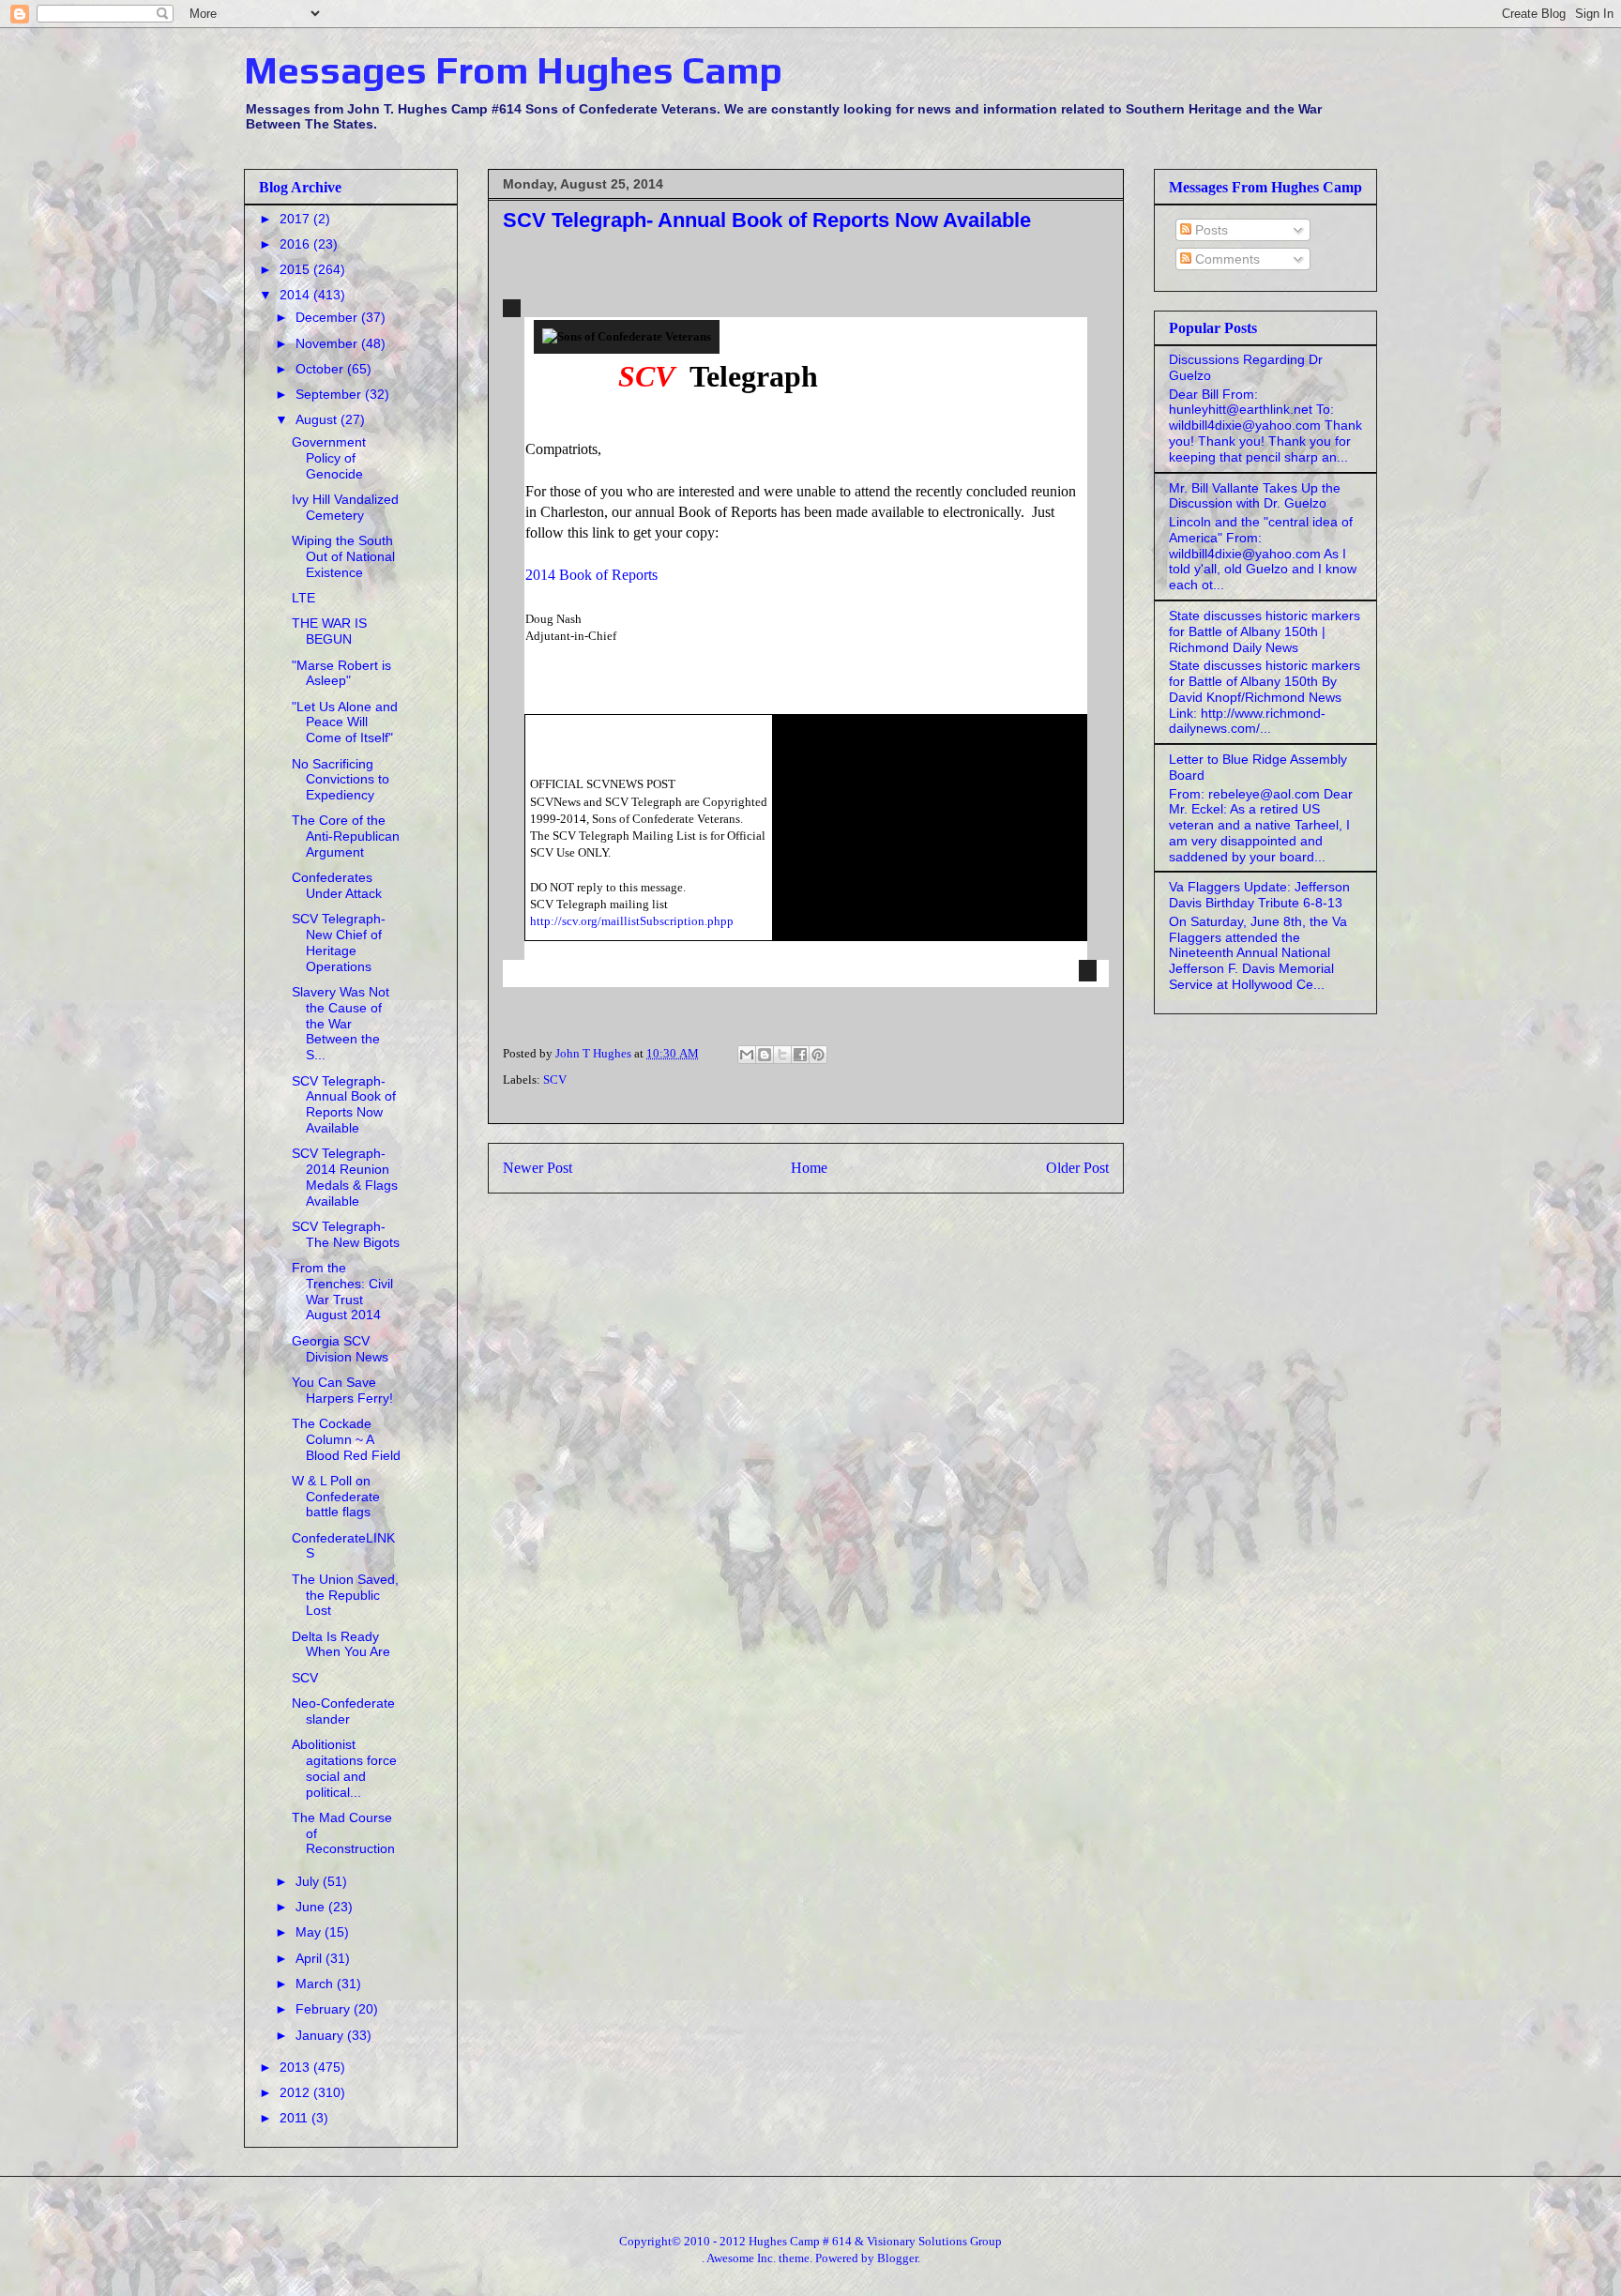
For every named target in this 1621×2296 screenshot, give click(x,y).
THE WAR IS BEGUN (329, 631)
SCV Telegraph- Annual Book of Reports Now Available (344, 1104)
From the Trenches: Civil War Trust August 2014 (342, 1291)
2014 (296, 295)
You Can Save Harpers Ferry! (342, 1390)
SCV (555, 1080)
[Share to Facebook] (800, 1055)
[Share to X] (782, 1055)
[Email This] (747, 1055)
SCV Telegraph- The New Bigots (346, 1234)
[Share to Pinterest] (818, 1055)
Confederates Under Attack (337, 885)
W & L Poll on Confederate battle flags (336, 1497)
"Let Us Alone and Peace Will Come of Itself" (345, 722)
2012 (296, 2092)
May (310, 1932)
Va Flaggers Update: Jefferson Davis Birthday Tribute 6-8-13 (1259, 895)
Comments (1226, 259)
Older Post (1077, 1168)
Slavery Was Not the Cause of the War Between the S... (341, 1023)
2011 (295, 2118)
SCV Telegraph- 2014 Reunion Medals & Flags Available (345, 1177)
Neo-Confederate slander (343, 1711)
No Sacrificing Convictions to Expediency (341, 780)
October (321, 369)
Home (809, 1168)
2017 (296, 219)
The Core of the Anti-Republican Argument (346, 836)
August (318, 419)
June (312, 1907)
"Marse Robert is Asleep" (341, 673)
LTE (303, 598)
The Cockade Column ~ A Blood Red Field (346, 1439)
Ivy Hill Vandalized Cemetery (345, 507)
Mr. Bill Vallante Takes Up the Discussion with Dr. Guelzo (1255, 496)
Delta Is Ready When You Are (341, 1644)
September (330, 394)
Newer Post (538, 1168)
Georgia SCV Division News (340, 1349)
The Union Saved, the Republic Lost (345, 1595)
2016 (296, 244)
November (328, 343)
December (328, 317)
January (321, 2035)
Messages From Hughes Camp (513, 70)
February (325, 2009)
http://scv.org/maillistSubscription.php (629, 921)
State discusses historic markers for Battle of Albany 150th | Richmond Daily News (1265, 631)
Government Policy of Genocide (329, 458)
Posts (1210, 230)
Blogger (897, 2258)
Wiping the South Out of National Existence (343, 556)
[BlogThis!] (765, 1055)
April (311, 1958)
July (309, 1881)
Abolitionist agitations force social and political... (344, 1768)
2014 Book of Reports (591, 575)
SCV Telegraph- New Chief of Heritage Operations (339, 942)
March (316, 1984)
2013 (296, 2067)
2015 (296, 269)
